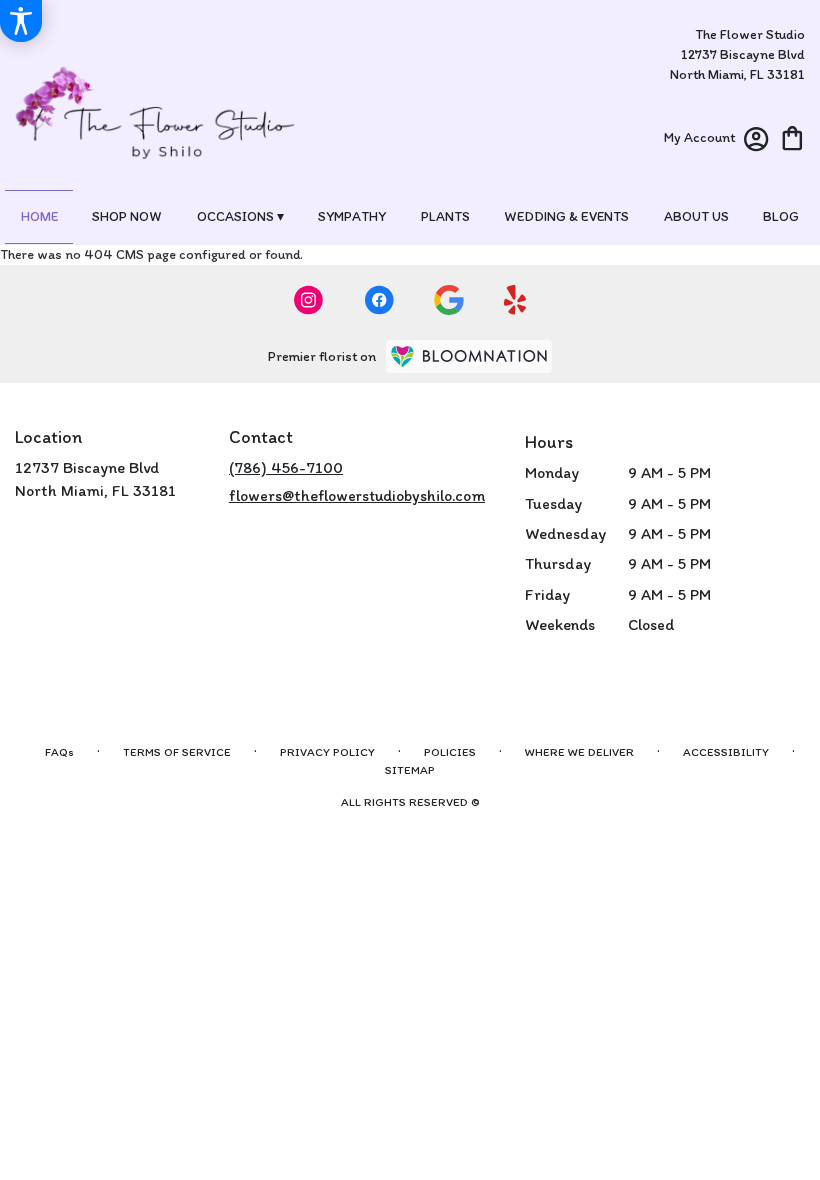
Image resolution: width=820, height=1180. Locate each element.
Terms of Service (177, 752)
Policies (450, 752)
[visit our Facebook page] (379, 300)
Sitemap (410, 770)
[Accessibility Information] (21, 21)
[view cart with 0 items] (792, 136)
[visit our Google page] (449, 300)
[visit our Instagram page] (309, 300)
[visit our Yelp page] (515, 300)
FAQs (59, 752)
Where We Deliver (579, 752)
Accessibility (726, 752)
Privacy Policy (327, 752)
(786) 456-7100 (286, 467)
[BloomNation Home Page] (469, 356)
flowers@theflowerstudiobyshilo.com (357, 495)
